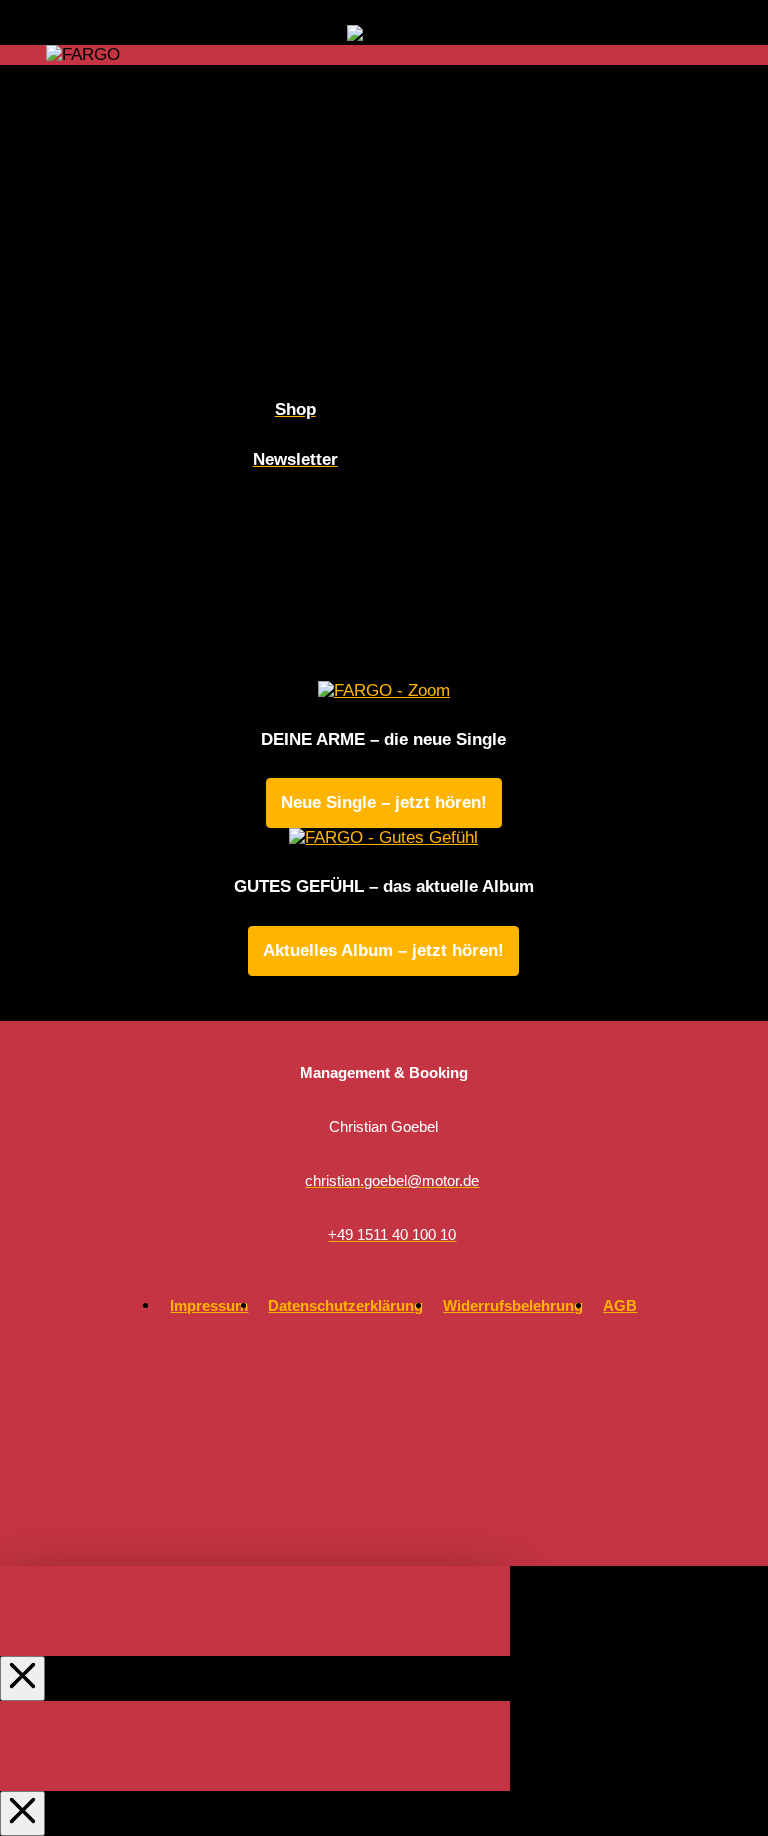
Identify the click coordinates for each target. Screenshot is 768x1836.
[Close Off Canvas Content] (22, 1678)
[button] (717, 55)
